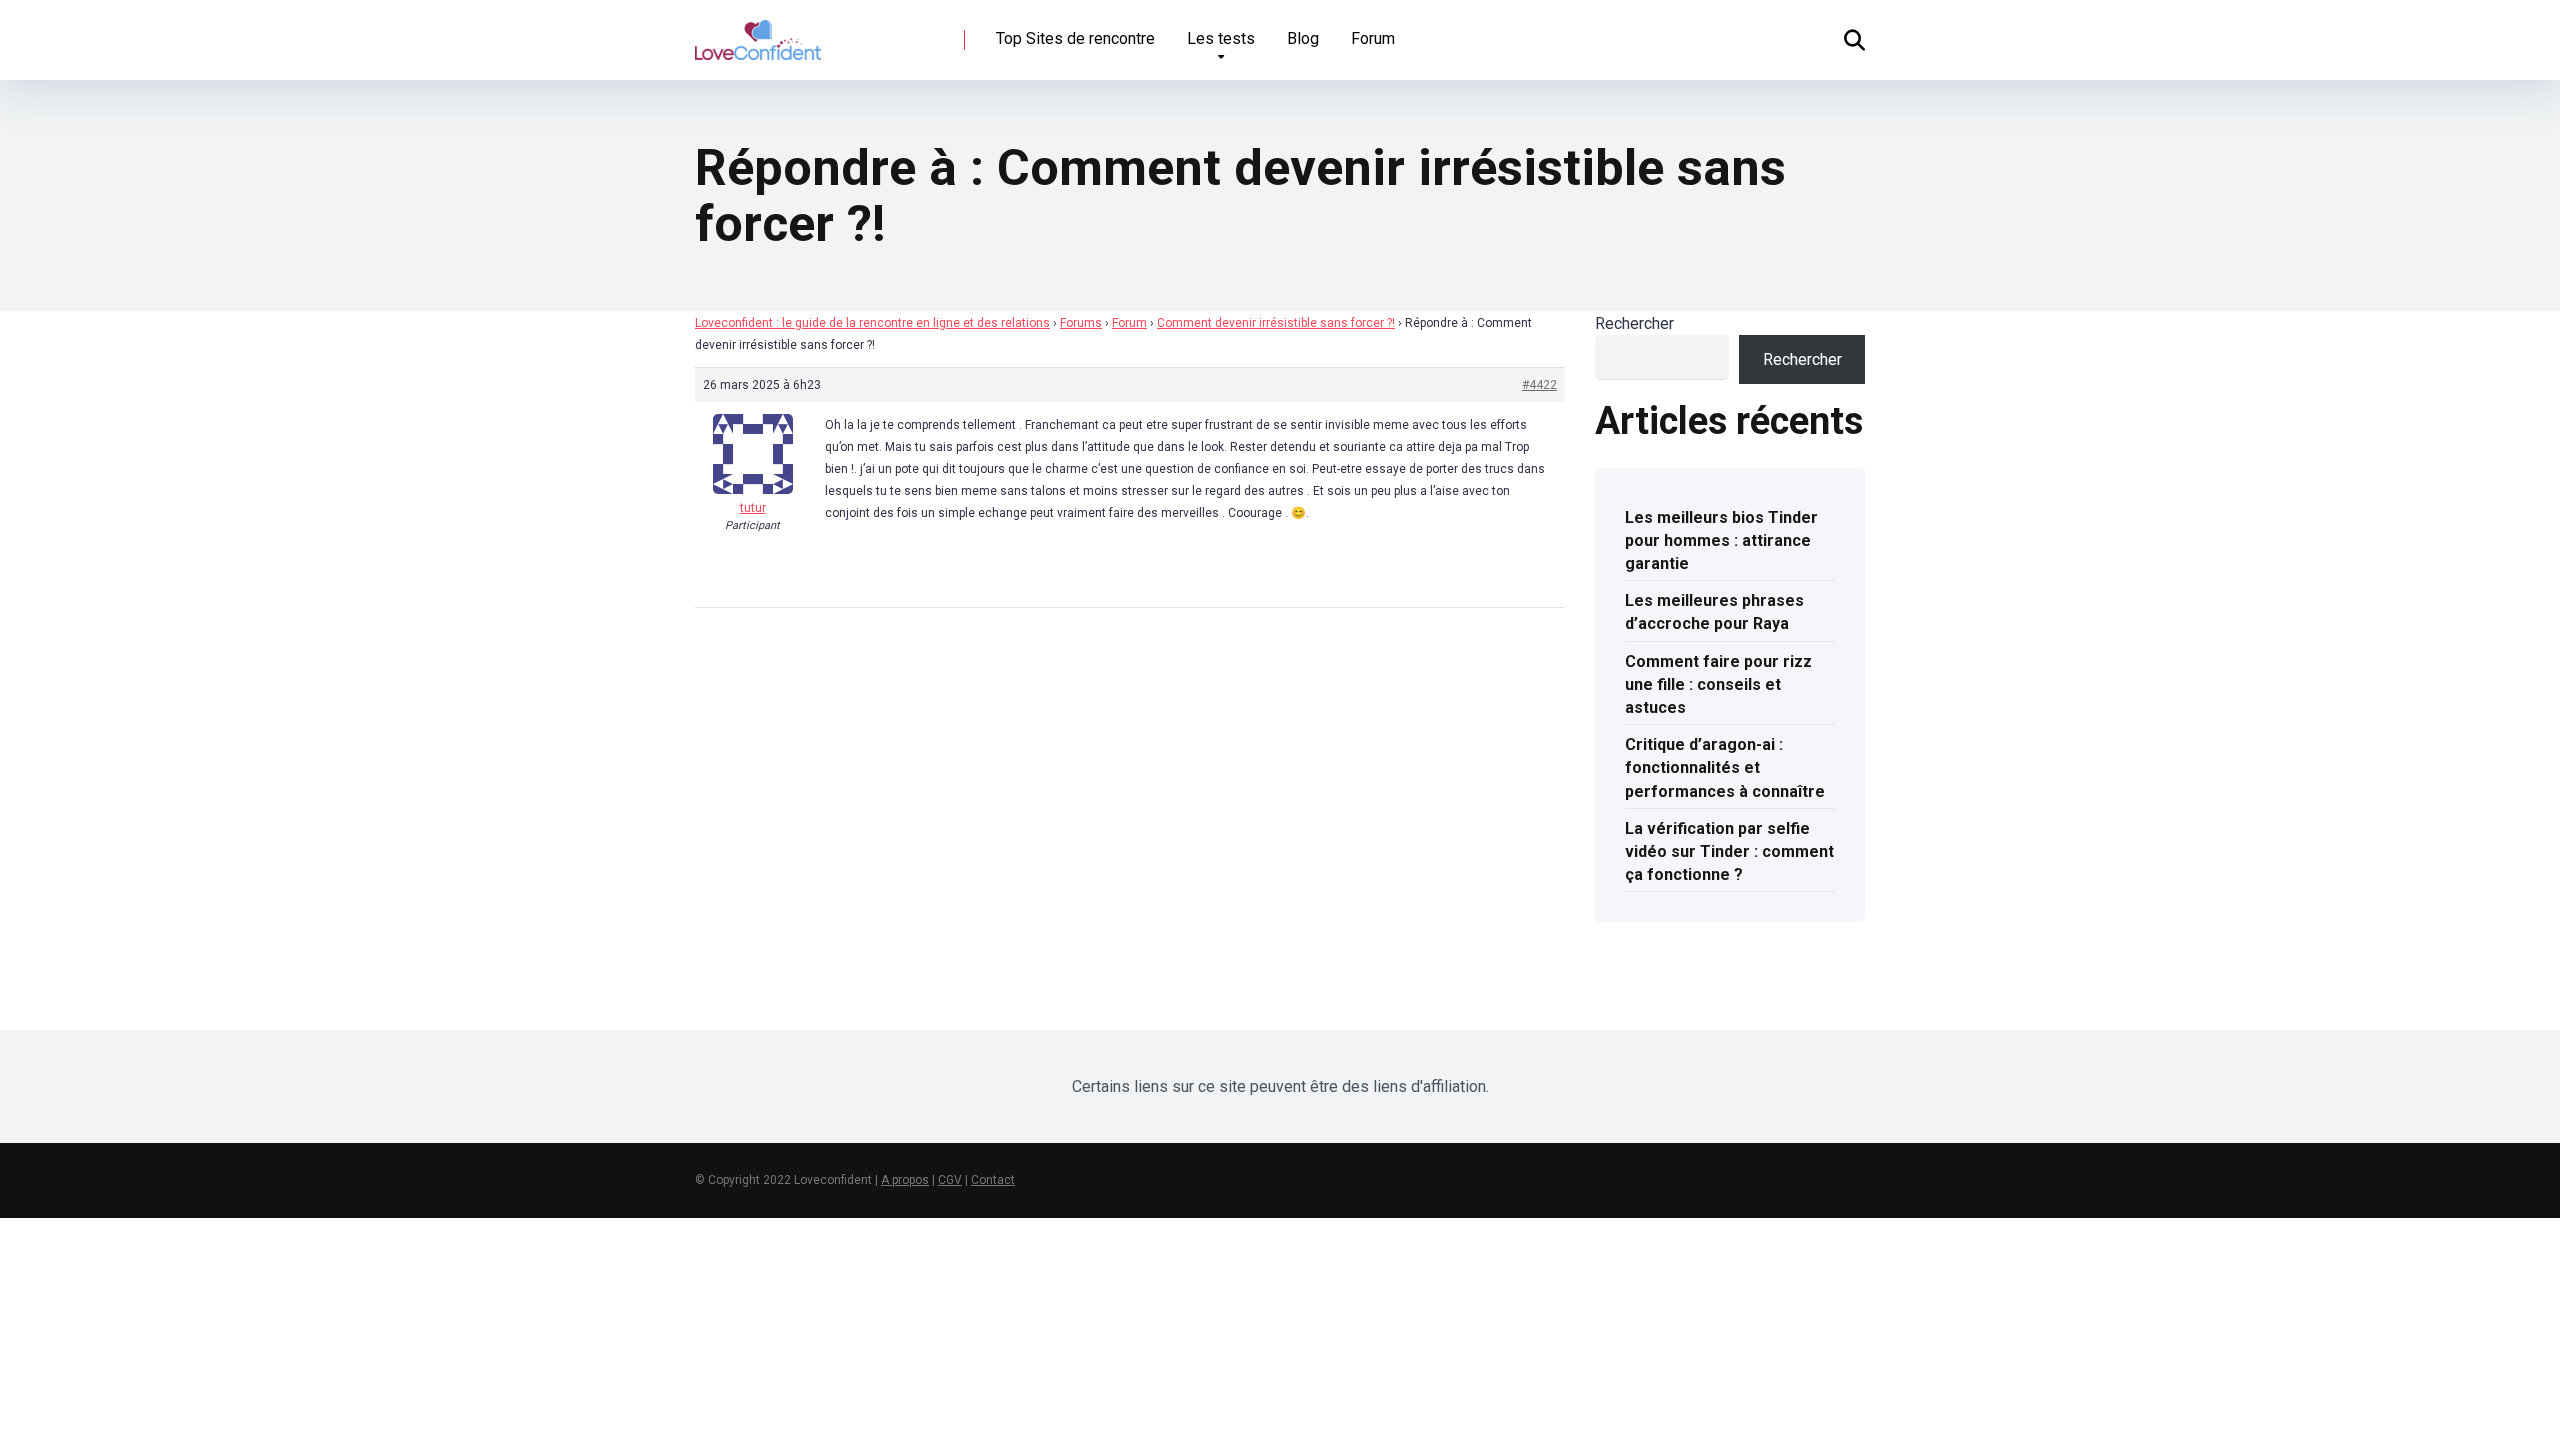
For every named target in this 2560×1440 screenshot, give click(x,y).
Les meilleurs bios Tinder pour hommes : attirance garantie (1721, 540)
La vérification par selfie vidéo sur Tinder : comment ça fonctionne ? (1729, 851)
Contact (993, 1180)
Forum (1373, 38)
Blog (1303, 38)
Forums (1081, 323)
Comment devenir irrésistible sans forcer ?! (1276, 323)
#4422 (1539, 385)
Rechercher (1634, 323)
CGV (950, 1180)
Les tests (1221, 38)
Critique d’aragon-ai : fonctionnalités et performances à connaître (1725, 767)
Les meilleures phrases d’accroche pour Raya (1714, 612)
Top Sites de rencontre (1075, 38)
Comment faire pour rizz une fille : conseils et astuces (1718, 684)
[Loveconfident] (758, 32)
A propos (905, 1180)
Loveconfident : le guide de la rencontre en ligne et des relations (872, 323)
